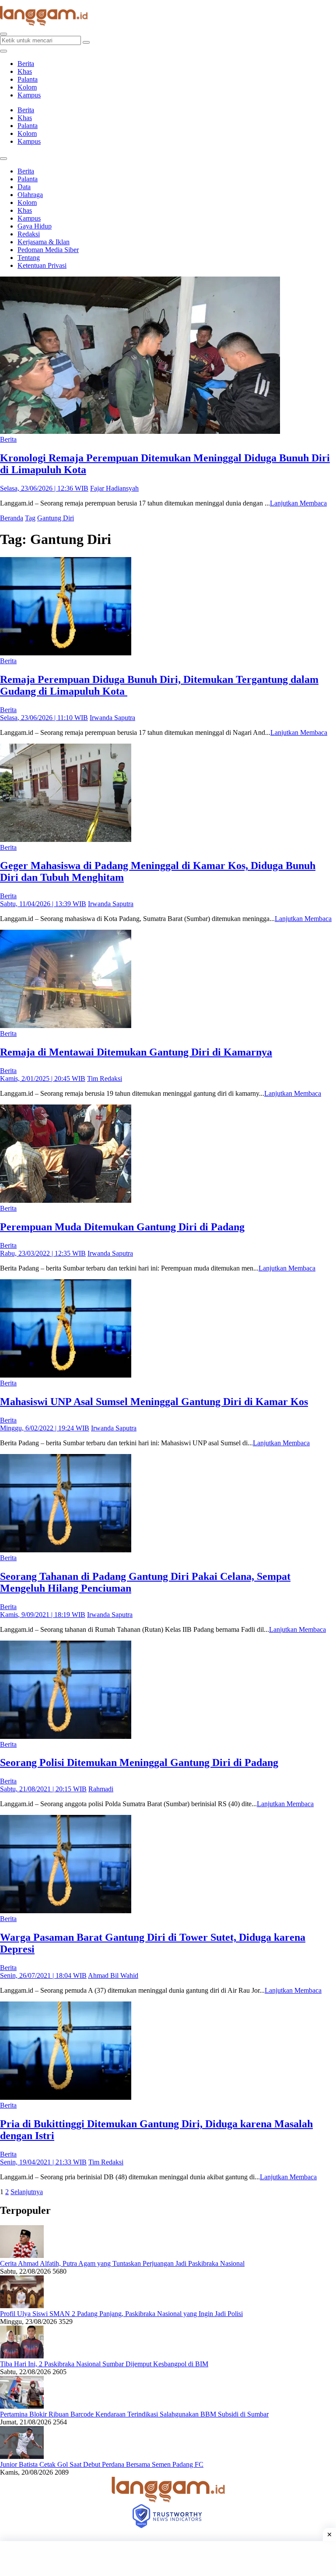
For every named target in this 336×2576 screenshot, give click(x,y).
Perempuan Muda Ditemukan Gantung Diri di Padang (122, 1227)
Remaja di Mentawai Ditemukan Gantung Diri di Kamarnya (136, 1052)
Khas (25, 71)
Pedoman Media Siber (48, 250)
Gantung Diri (56, 518)
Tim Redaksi (105, 1079)
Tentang (29, 258)
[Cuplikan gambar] (22, 2256)
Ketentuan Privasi (42, 265)
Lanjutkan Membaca (298, 503)
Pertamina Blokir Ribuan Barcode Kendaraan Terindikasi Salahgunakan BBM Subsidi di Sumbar (134, 2414)
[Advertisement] (168, 2559)
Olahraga (30, 195)
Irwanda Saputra (112, 718)
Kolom (27, 87)
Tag (30, 518)
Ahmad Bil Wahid (113, 1975)
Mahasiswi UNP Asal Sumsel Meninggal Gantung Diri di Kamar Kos (154, 1402)
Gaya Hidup (35, 226)
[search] (3, 34)
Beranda (12, 518)
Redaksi (29, 234)
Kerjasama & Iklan (44, 242)
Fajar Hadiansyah (114, 488)
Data (24, 187)
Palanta (28, 79)
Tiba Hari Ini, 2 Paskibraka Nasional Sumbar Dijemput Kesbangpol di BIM (104, 2364)
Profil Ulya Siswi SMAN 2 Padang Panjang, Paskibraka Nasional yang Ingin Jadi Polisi (121, 2314)
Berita (26, 64)
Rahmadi (101, 1789)
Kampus (29, 95)
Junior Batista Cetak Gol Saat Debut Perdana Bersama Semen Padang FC (102, 2464)
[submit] (86, 42)
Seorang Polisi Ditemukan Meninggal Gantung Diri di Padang (139, 1762)
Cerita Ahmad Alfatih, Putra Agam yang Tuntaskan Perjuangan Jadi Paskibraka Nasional (122, 2263)
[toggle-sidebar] (3, 51)
